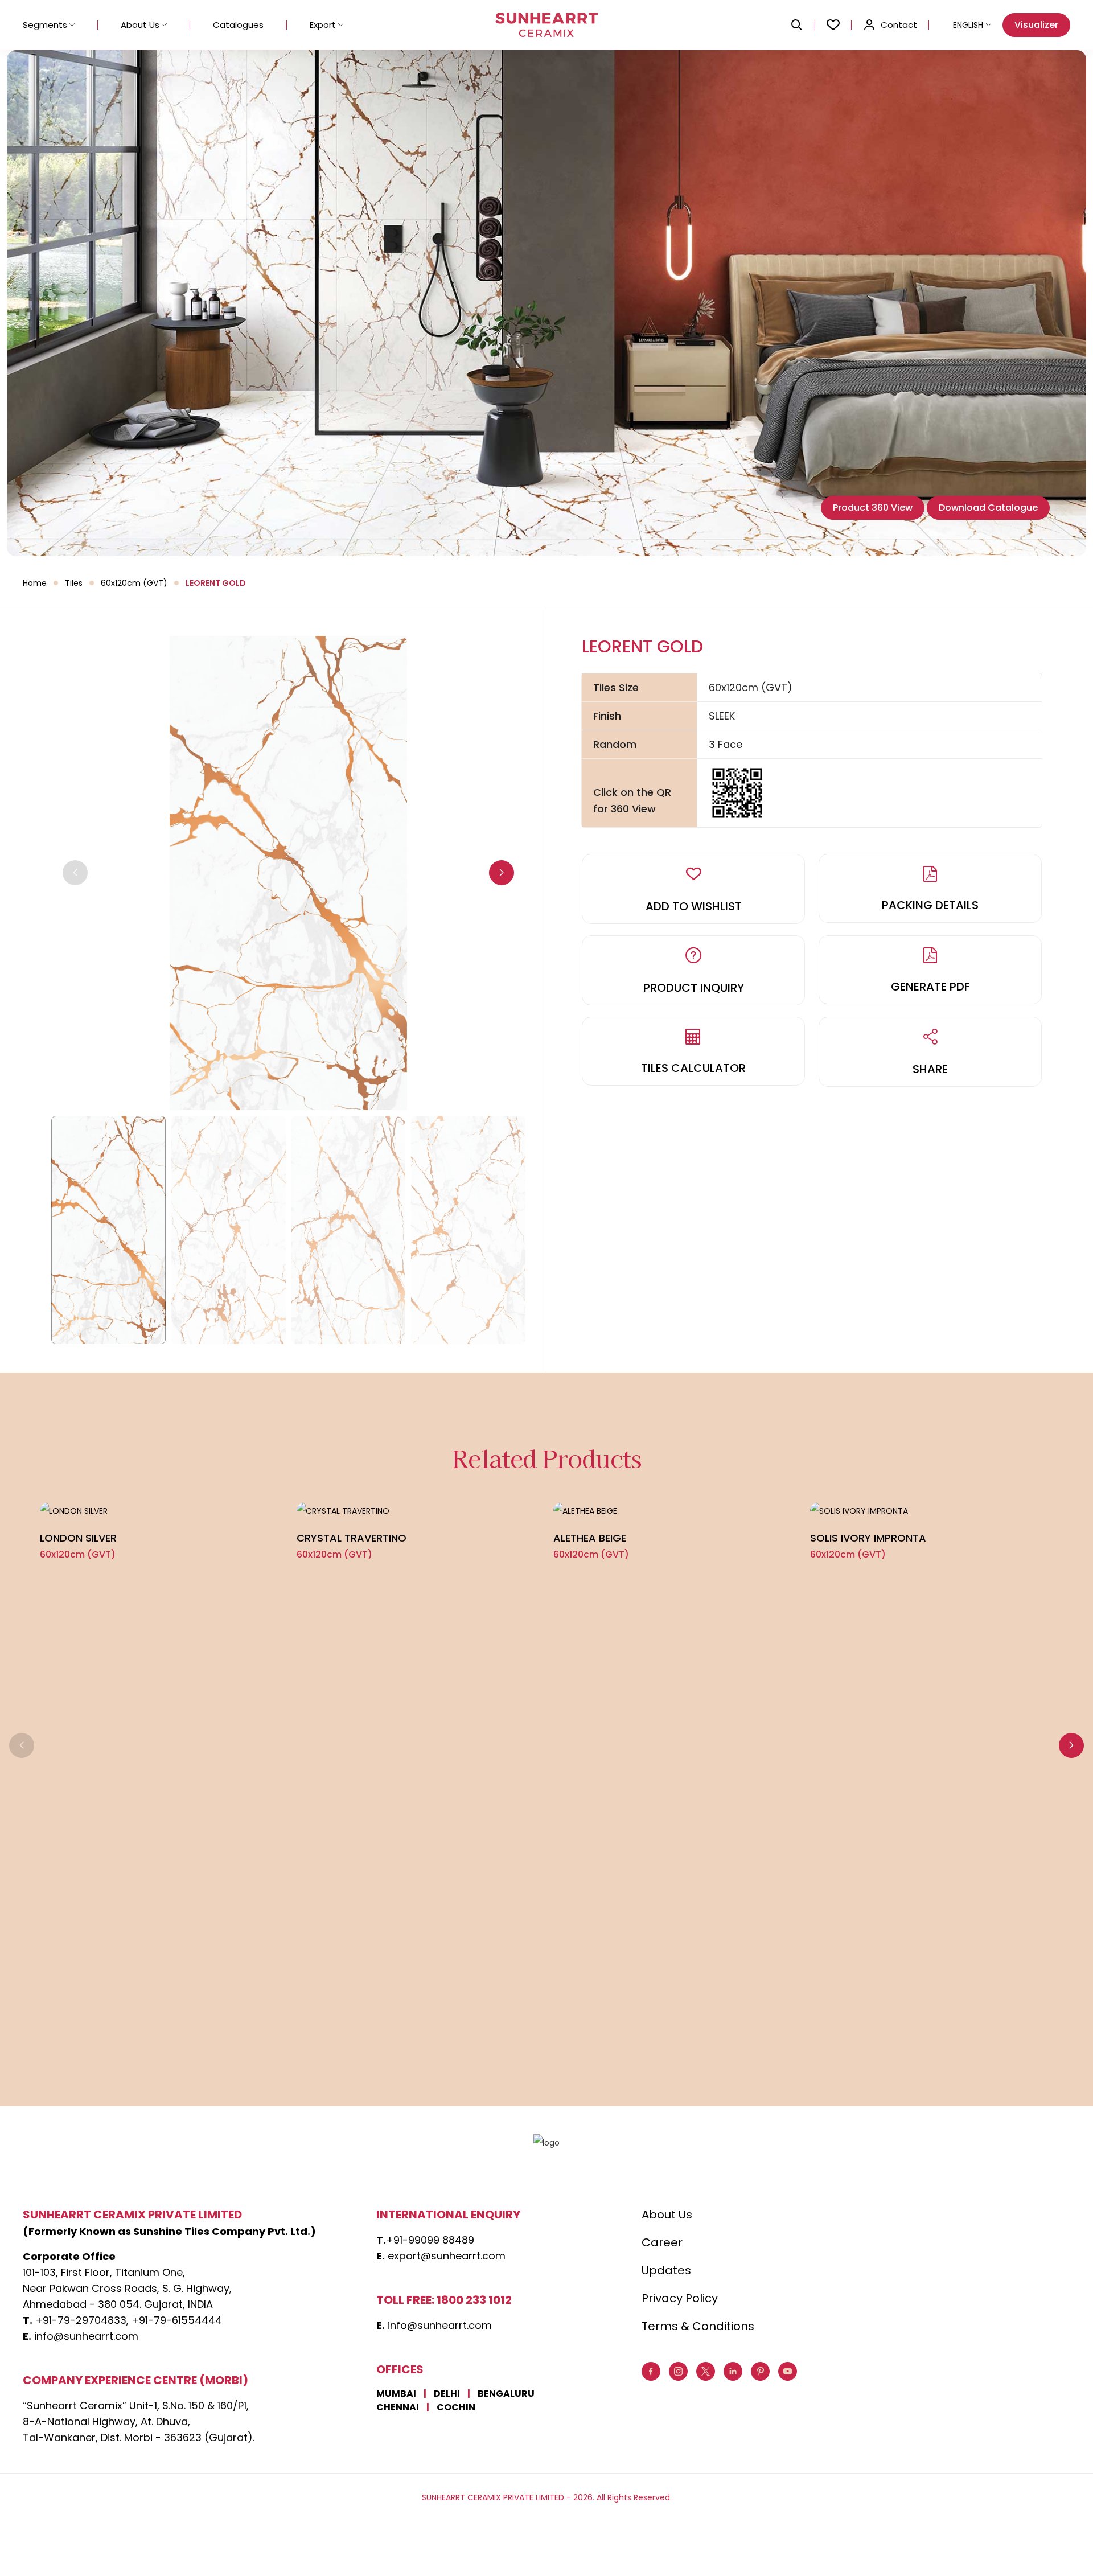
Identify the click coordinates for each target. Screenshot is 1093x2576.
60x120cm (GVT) (134, 583)
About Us (140, 25)
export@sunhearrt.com (447, 2256)
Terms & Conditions (698, 2326)
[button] (502, 873)
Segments (45, 25)
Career (662, 2242)
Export (323, 25)
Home (35, 583)
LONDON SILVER (78, 1538)
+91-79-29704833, (82, 2320)
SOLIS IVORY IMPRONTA (868, 1538)
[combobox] (966, 25)
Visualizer (1036, 25)
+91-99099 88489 (430, 2240)
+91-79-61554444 (177, 2320)
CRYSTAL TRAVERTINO (352, 1538)
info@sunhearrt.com (86, 2336)
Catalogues (238, 25)
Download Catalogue (988, 508)
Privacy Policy (680, 2298)
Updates (666, 2270)
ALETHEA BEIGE (590, 1538)
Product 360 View (873, 508)
